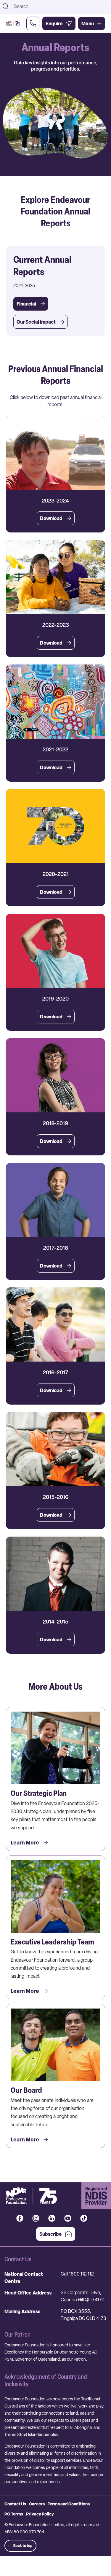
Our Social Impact (36, 322)
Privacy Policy (40, 2514)
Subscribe (51, 2234)
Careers (37, 2504)
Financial (26, 304)
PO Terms (14, 2514)
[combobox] (61, 6)
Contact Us (15, 2504)
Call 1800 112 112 (77, 2274)
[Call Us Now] (33, 23)
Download (51, 518)
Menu (88, 23)
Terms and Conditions (69, 2504)
